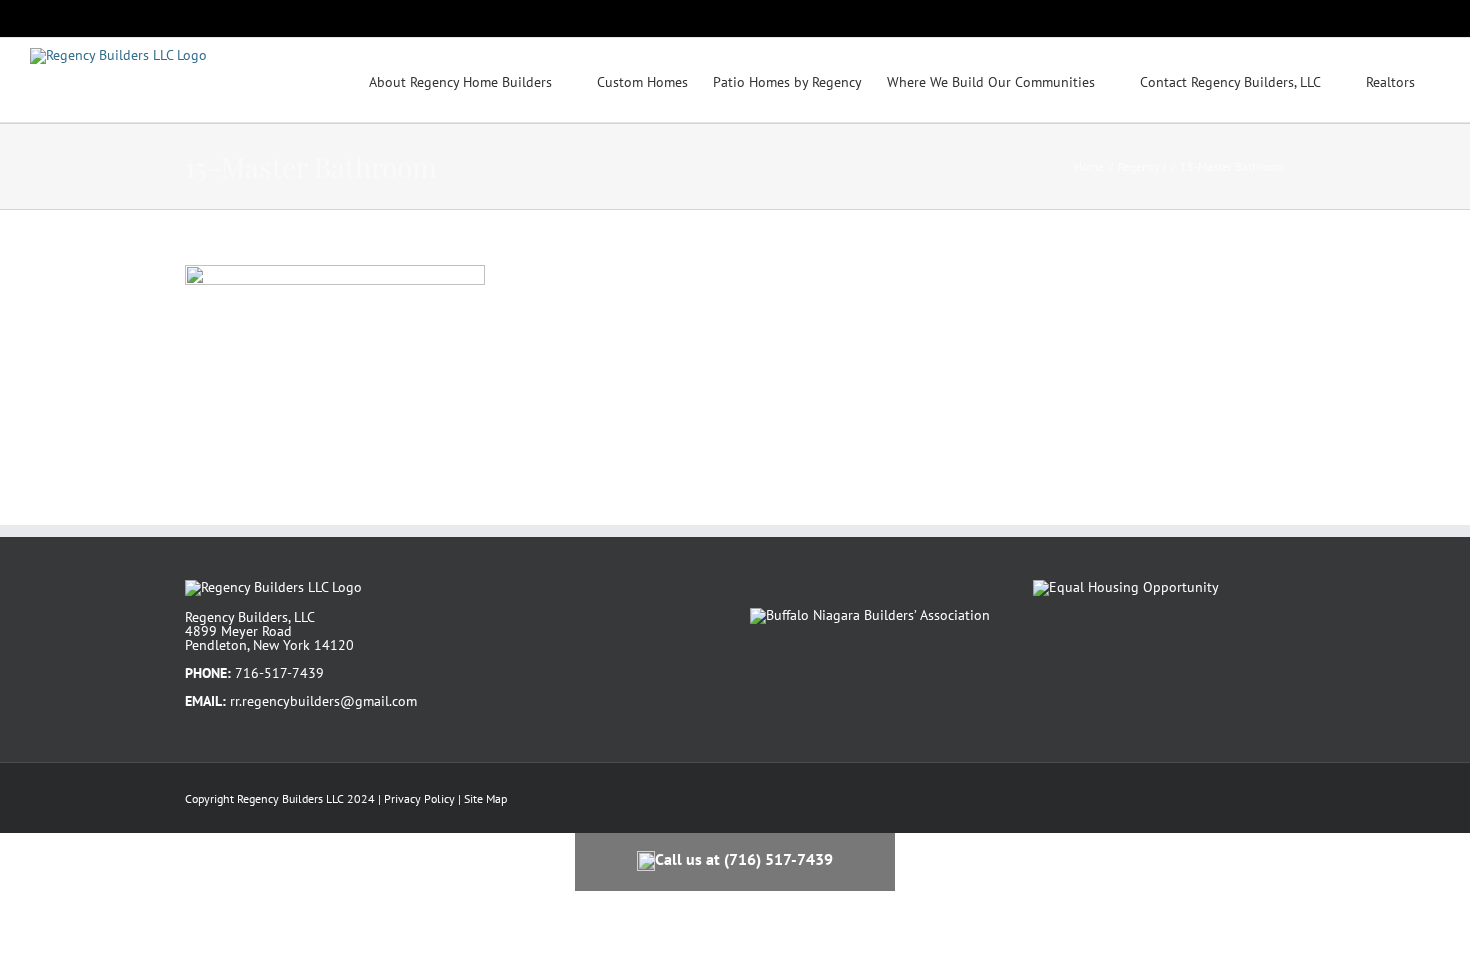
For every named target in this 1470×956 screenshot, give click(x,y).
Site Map (485, 798)
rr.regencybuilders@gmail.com (323, 701)
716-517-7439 (279, 673)
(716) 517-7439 (778, 859)
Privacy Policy (419, 798)
